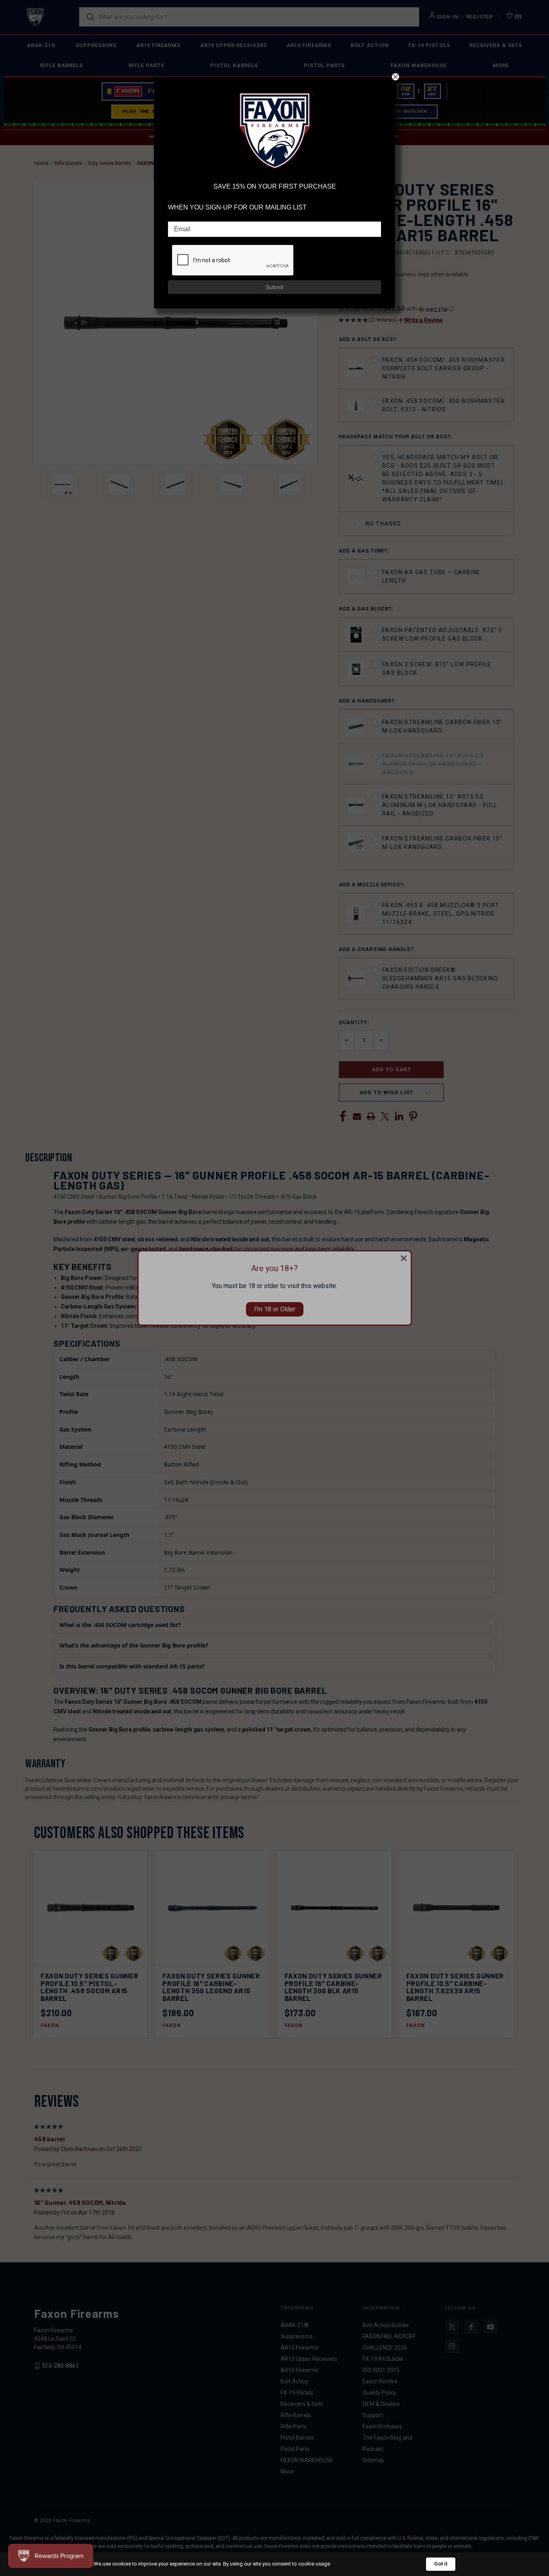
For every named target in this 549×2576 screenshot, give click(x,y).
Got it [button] (441, 2564)
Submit (274, 287)
